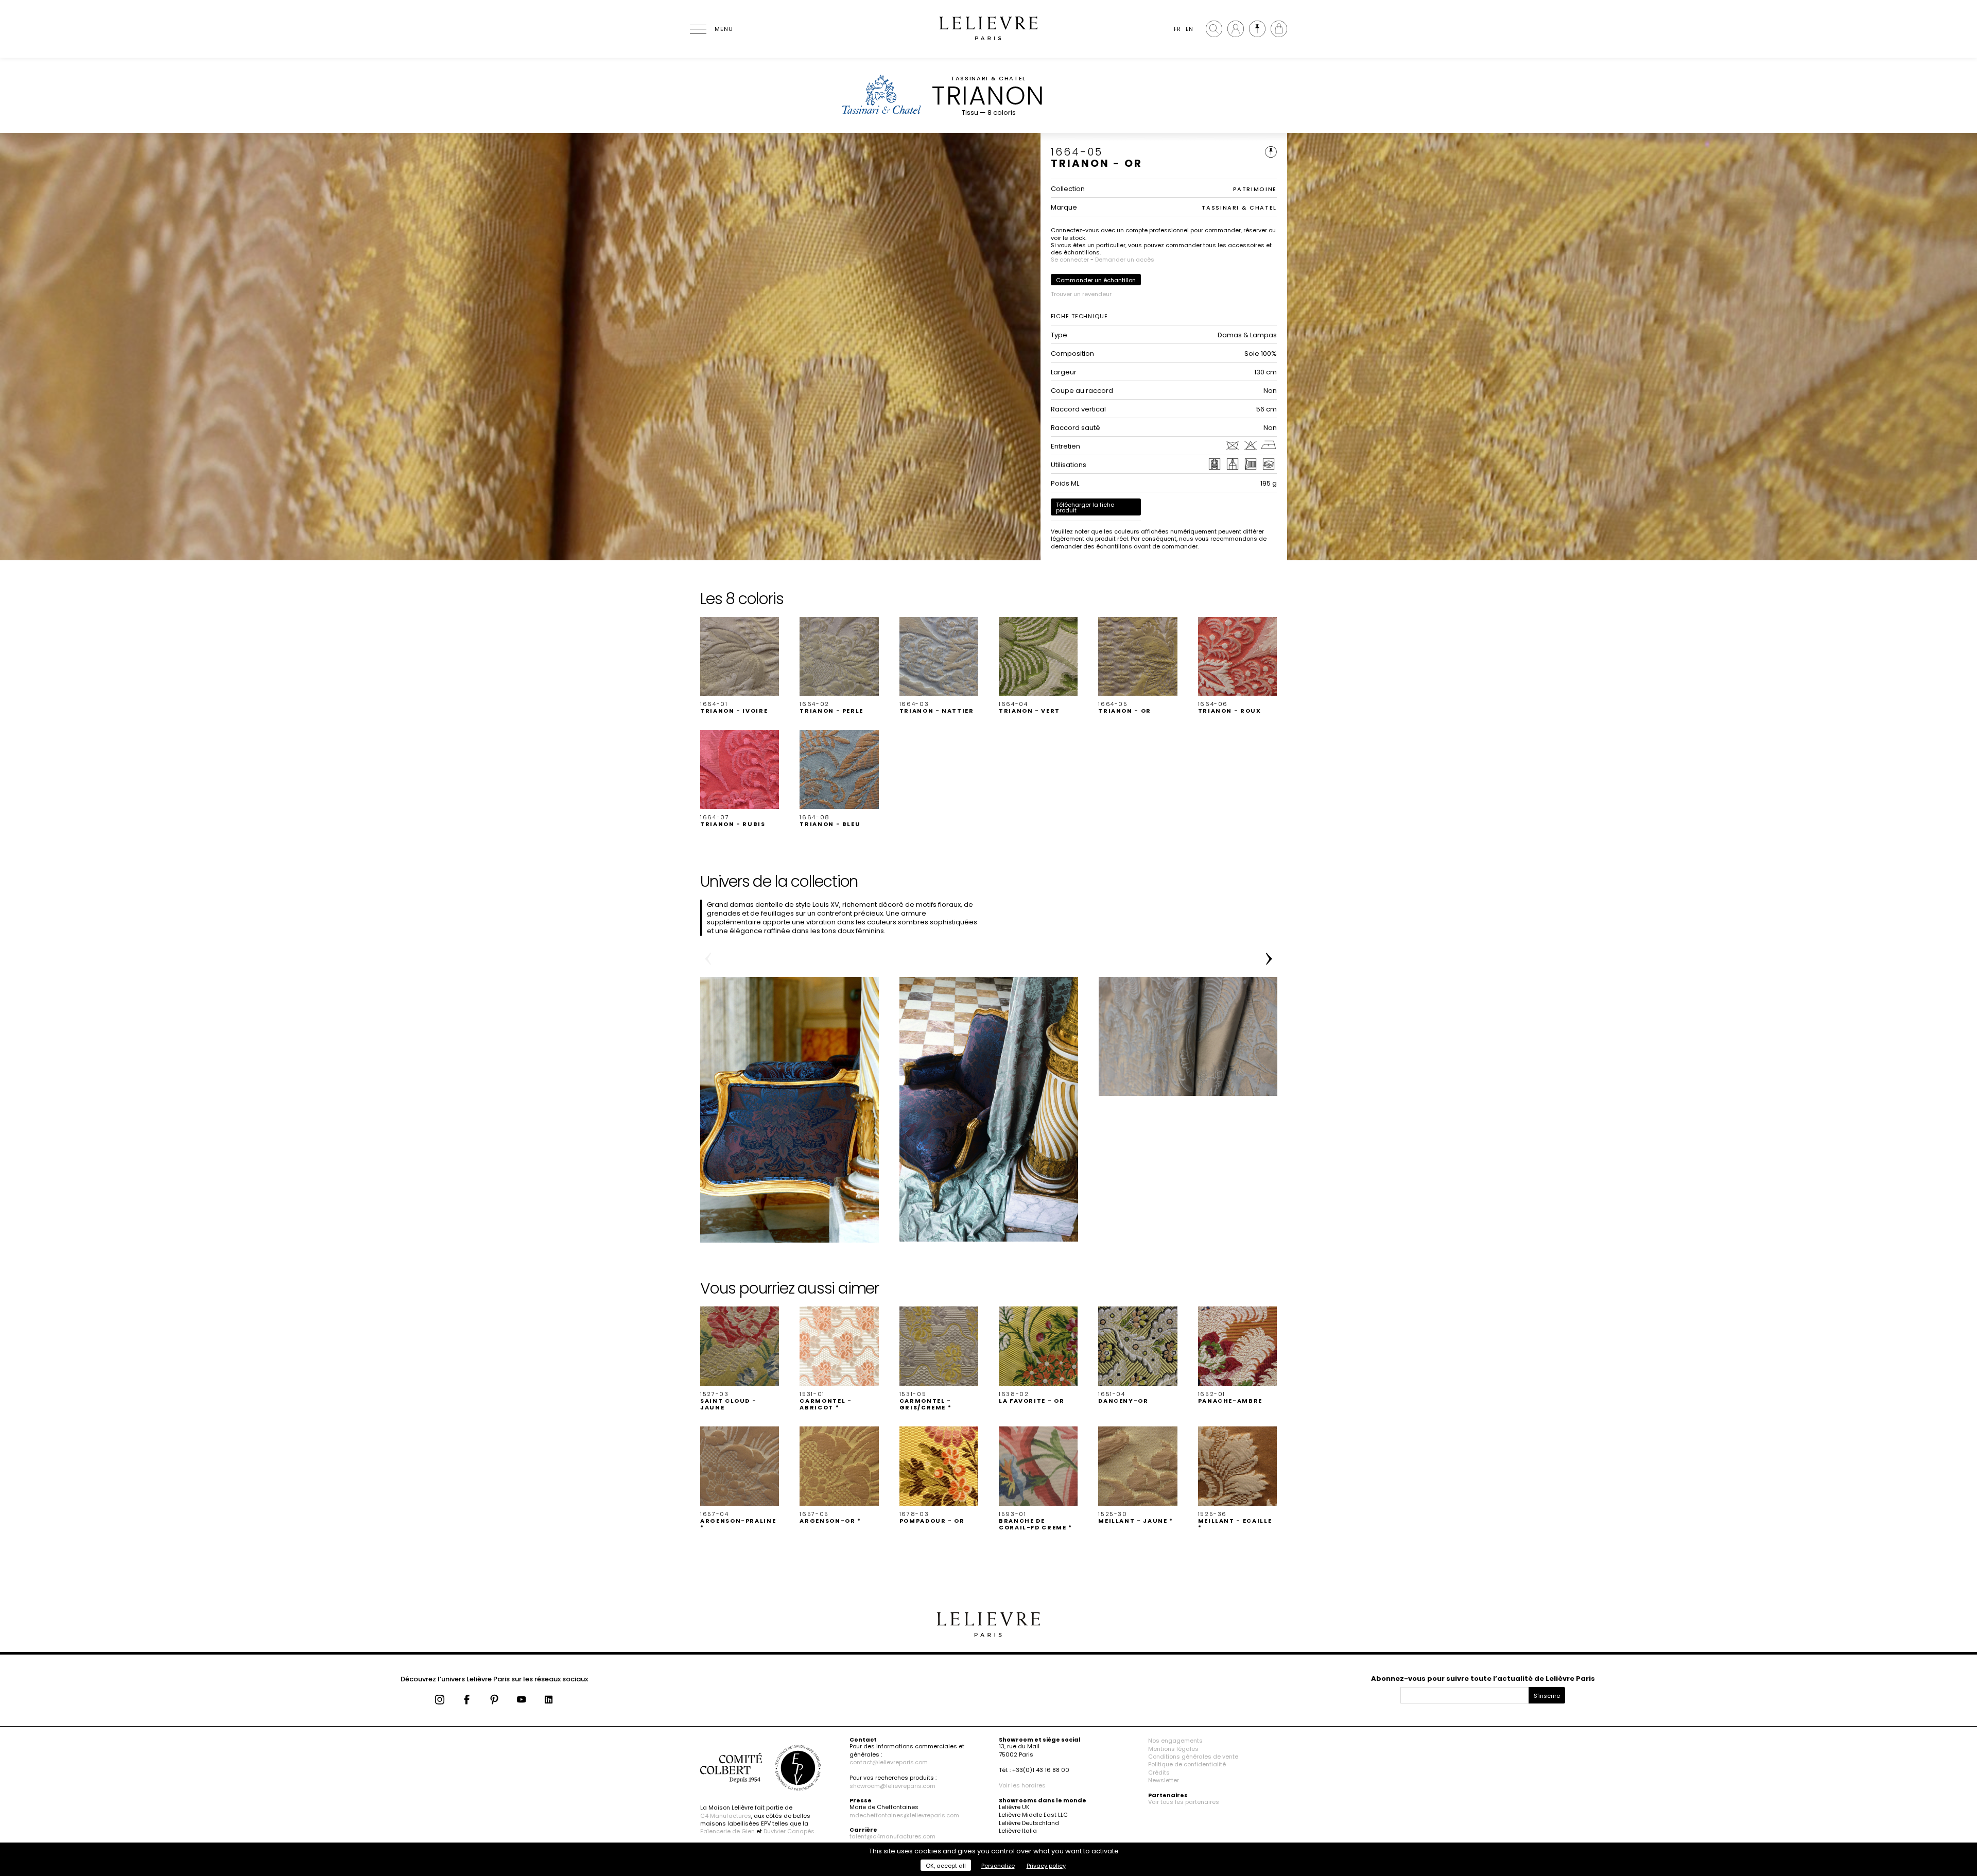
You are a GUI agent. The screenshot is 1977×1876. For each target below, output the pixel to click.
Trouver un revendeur (1081, 294)
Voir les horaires (1022, 1785)
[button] (740, 666)
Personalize (998, 1866)
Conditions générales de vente (1193, 1757)
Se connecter (1070, 260)
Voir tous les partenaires (1184, 1802)
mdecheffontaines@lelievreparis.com (904, 1815)
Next (1269, 959)
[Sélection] (1257, 29)
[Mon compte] (1236, 29)
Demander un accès (1125, 260)
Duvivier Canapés (789, 1831)
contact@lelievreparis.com (889, 1762)
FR (1177, 29)
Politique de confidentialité (1187, 1764)
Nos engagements (1175, 1741)
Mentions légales (1173, 1749)
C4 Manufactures (726, 1816)
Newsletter (1164, 1780)
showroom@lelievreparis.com (892, 1786)
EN (1189, 29)
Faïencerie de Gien (727, 1831)
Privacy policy (1046, 1866)
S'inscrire (1547, 1696)
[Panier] (1279, 29)
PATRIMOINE (1255, 189)
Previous (708, 959)
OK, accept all (946, 1866)
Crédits (1159, 1772)
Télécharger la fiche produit (1085, 507)
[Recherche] (1214, 29)
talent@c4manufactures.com (892, 1836)
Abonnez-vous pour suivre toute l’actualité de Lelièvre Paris (1483, 1679)
